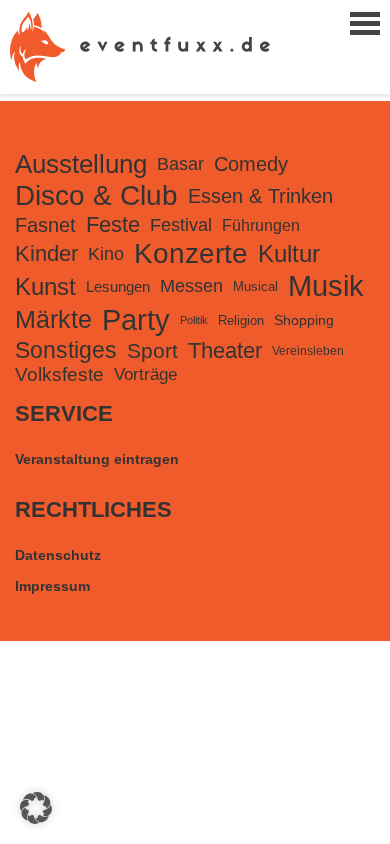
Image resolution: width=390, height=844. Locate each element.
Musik (326, 286)
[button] (36, 808)
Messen (191, 286)
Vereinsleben (308, 351)
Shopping (304, 320)
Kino (106, 253)
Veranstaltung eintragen (97, 459)
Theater (225, 350)
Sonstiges (66, 350)
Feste (113, 224)
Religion (241, 320)
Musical (255, 286)
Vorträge (145, 374)
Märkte (53, 319)
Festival (181, 225)
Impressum (52, 586)
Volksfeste (59, 374)
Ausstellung (81, 164)
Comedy (251, 164)
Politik (194, 320)
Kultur (289, 253)
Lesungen (118, 286)
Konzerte (191, 253)
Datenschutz (58, 555)
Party (136, 319)
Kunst (45, 286)
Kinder (46, 253)
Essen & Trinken (260, 196)
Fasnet (45, 225)
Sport (152, 350)
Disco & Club (96, 195)
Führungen (261, 225)
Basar (180, 164)
